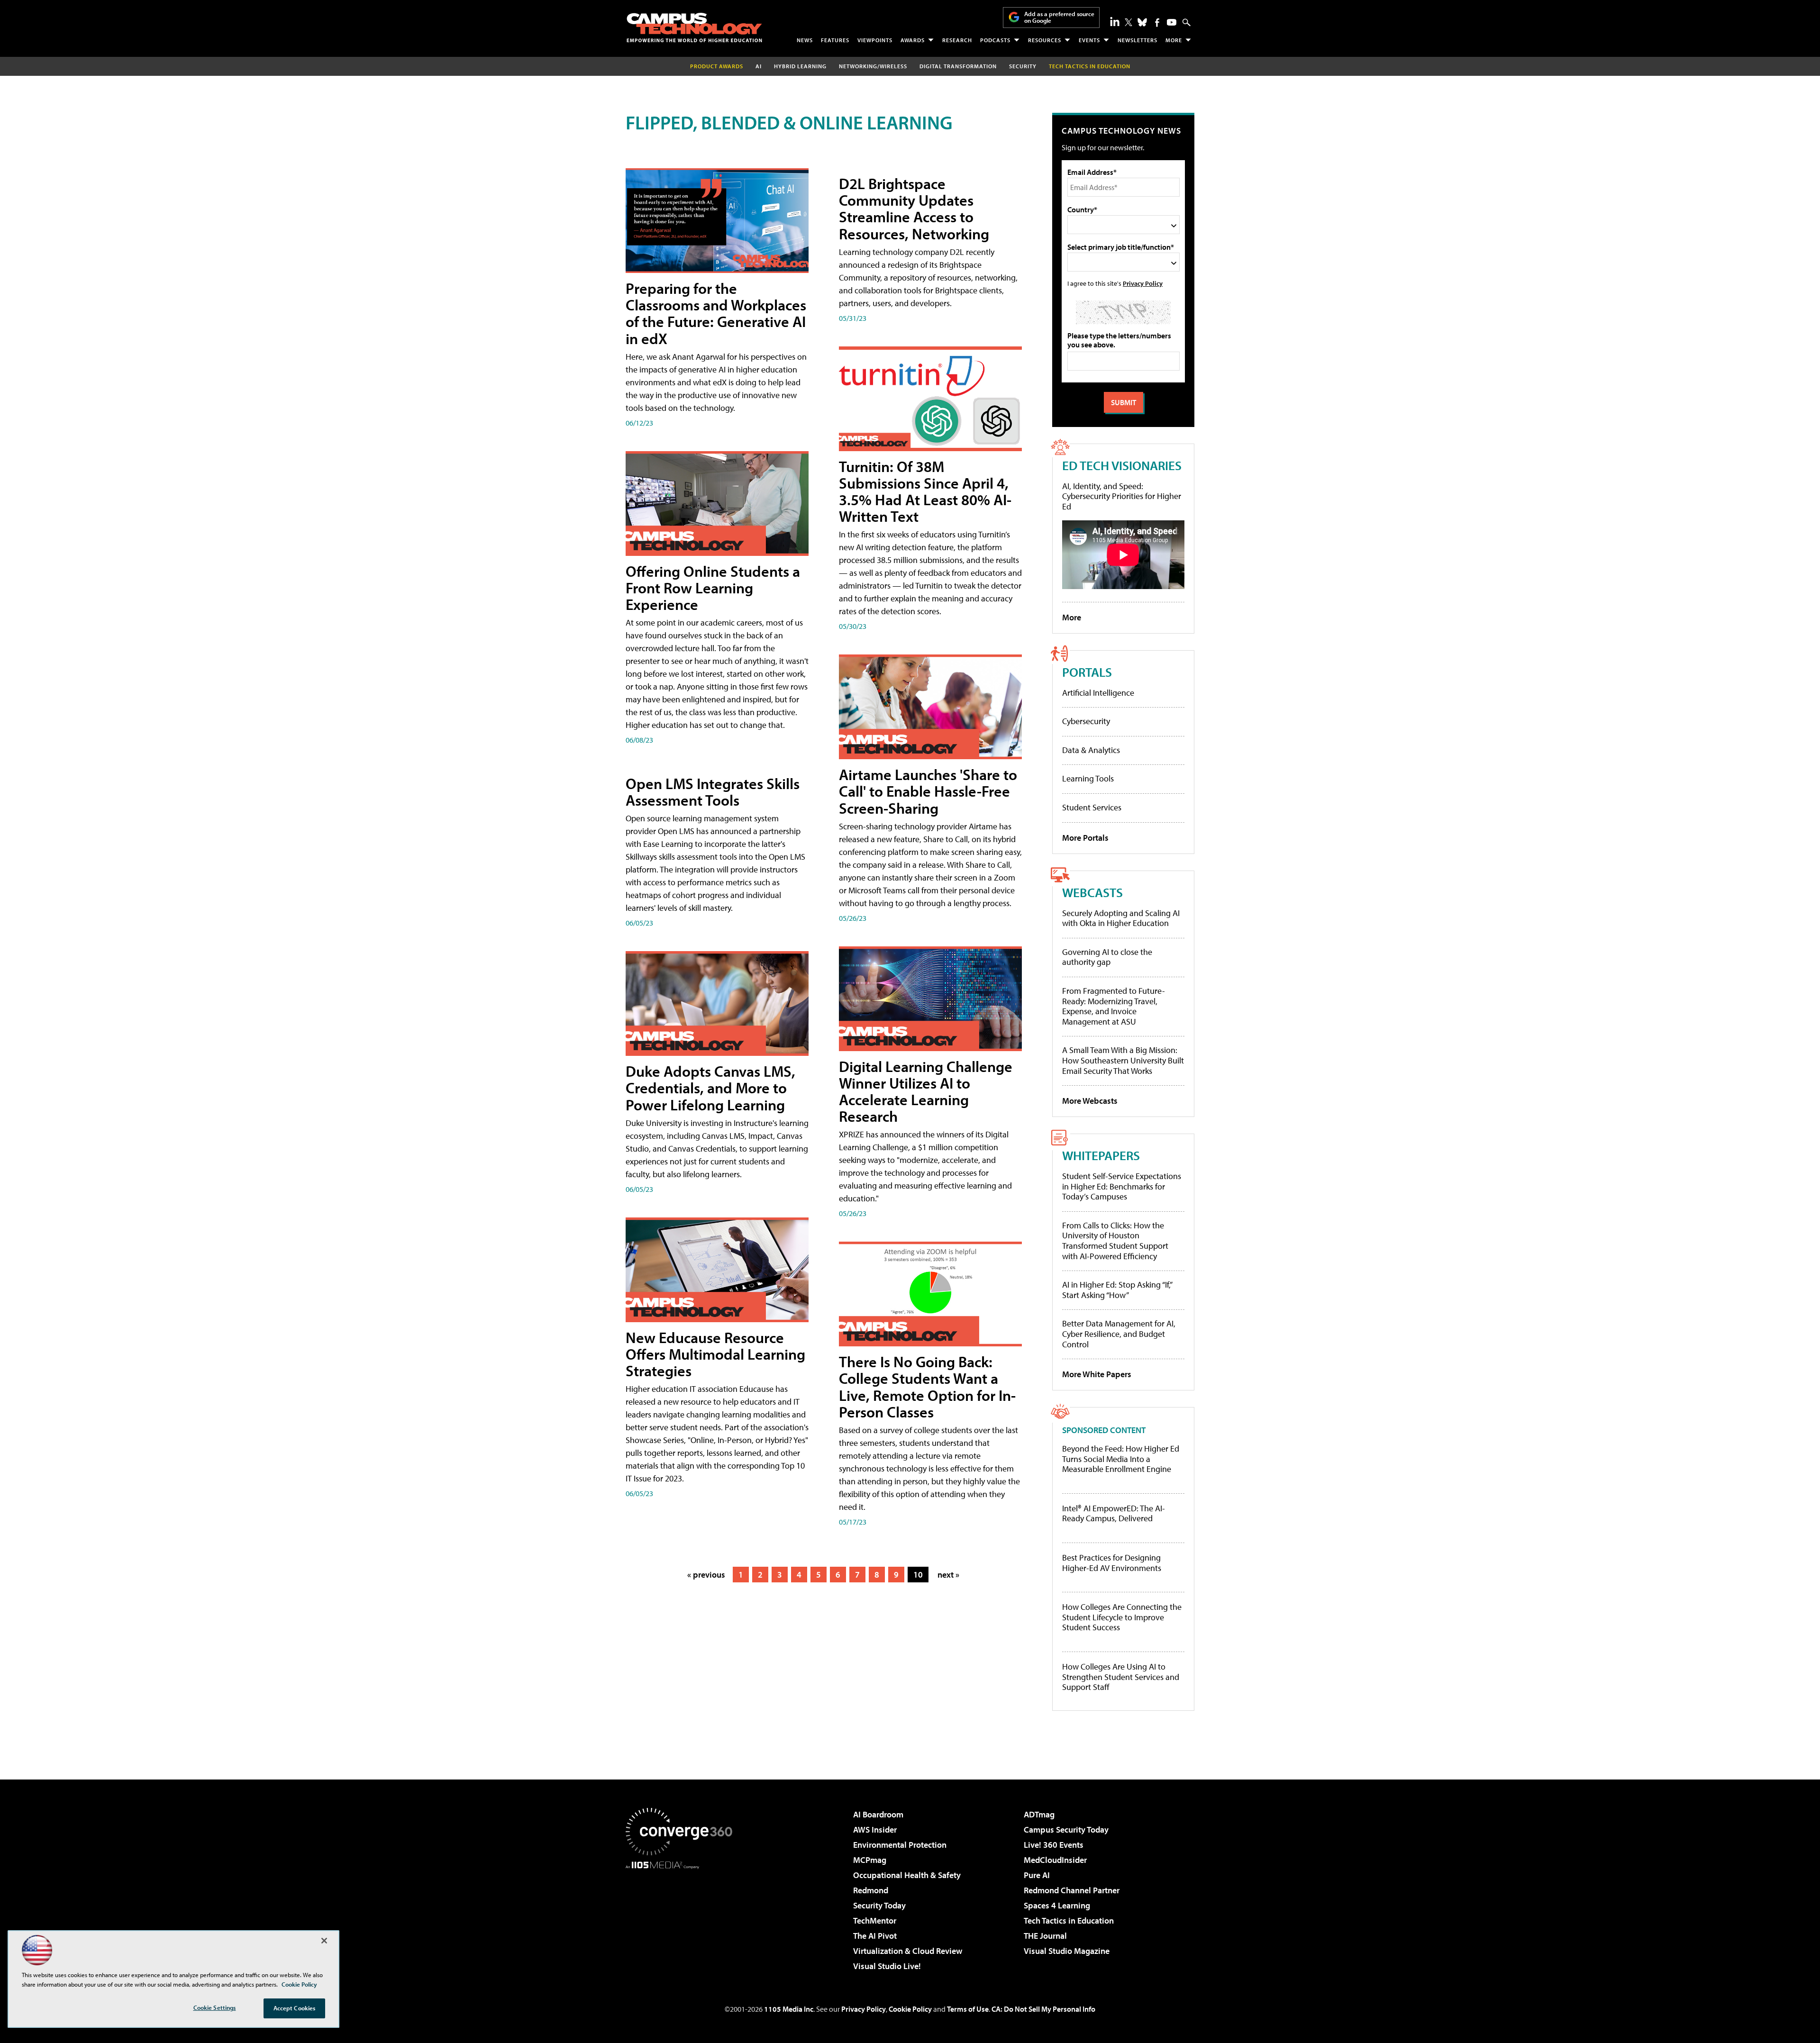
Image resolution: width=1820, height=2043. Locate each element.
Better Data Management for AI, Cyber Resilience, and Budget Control (1119, 1334)
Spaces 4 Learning (1057, 1905)
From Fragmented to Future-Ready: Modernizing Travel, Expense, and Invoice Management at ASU (1114, 1006)
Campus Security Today (1066, 1830)
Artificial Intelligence (1098, 693)
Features (835, 40)
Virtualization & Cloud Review (908, 1951)
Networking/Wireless (873, 66)
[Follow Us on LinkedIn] (1115, 21)
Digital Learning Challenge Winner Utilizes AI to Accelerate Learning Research (926, 1091)
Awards (913, 40)
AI (759, 66)
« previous (706, 1575)
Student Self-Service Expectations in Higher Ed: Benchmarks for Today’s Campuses (1122, 1186)
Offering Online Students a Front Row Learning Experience (713, 588)
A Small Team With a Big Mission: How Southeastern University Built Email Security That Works (1123, 1060)
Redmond (871, 1890)
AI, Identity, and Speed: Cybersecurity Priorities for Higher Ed (1122, 496)
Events (1089, 40)
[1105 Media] (682, 1917)
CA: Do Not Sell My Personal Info (1043, 2009)
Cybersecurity (1086, 721)
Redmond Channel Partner (1072, 1890)
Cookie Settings (215, 2007)
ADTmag (1039, 1814)
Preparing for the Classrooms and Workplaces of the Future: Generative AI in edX (716, 313)
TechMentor (875, 1920)
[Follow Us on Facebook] (1157, 23)
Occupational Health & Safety (907, 1875)
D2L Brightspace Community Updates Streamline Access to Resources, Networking (914, 209)
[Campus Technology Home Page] (694, 27)
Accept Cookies (295, 2008)
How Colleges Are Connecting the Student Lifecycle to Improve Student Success (1122, 1617)
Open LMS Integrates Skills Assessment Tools (713, 792)
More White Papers (1097, 1374)
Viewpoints (875, 40)
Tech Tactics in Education (1069, 1920)
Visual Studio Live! (887, 1966)
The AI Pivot (875, 1936)
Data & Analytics (1091, 750)
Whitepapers (1101, 1155)
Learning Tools (1088, 778)
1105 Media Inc (789, 2009)
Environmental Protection (900, 1845)
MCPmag (870, 1860)
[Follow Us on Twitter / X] (1128, 22)
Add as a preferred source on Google (1059, 17)
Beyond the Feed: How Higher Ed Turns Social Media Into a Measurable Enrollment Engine (1121, 1459)
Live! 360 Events (1054, 1845)
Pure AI (1037, 1875)
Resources (1045, 40)
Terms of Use (968, 2009)
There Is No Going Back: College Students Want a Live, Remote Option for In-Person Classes (927, 1387)
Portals (1087, 672)
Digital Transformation (958, 66)
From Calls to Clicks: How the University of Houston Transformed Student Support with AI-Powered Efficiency (1115, 1241)
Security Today (879, 1905)
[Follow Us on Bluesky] (1142, 22)
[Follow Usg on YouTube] (1172, 22)
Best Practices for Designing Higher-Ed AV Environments (1112, 1563)
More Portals (1085, 838)
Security (1023, 66)
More (1174, 40)
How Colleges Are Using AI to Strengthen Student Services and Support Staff (1121, 1677)
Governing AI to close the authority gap (1107, 957)
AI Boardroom (878, 1814)
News (805, 40)
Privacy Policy (1143, 283)
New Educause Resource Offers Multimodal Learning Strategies (715, 1354)
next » (948, 1575)
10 (918, 1575)
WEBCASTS (1092, 892)
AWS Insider (875, 1830)
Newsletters (1137, 40)
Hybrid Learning (800, 66)
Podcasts (995, 40)
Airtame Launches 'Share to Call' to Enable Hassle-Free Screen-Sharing (928, 791)
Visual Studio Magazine (1067, 1951)
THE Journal (1045, 1936)
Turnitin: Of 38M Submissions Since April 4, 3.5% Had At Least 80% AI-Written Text (925, 491)
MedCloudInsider (1055, 1860)
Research (957, 40)
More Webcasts (1090, 1101)
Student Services (1092, 807)
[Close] (324, 1941)
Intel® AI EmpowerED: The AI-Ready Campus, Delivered (1114, 1513)
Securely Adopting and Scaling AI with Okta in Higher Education (1121, 918)
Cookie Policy (910, 2009)
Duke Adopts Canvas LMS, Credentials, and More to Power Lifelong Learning (710, 1088)
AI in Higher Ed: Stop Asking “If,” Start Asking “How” (1117, 1290)
